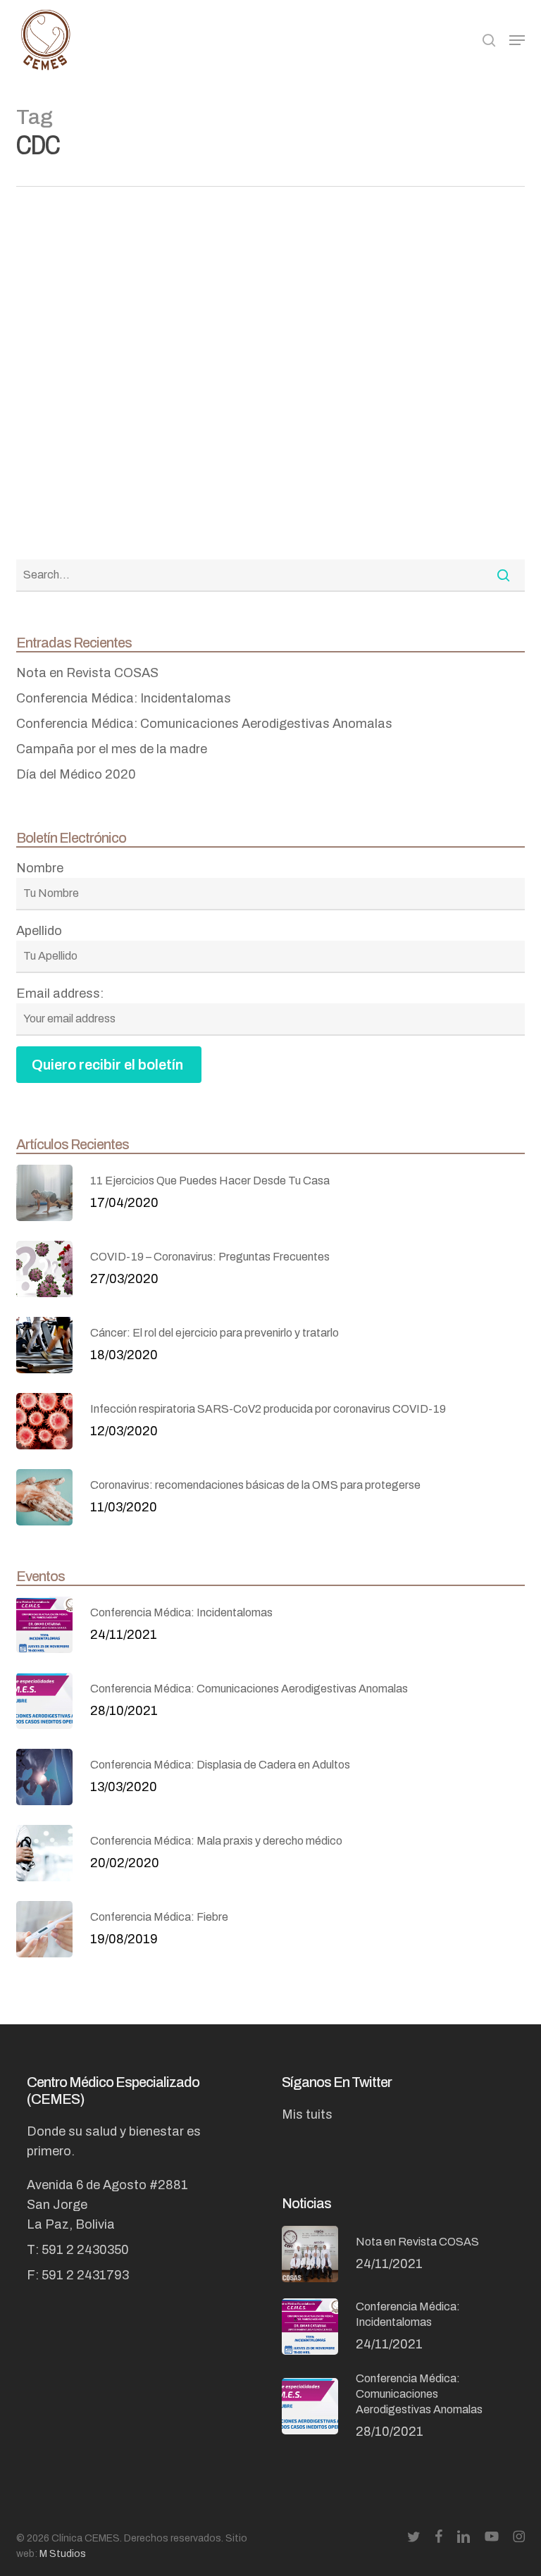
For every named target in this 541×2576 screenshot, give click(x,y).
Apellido (39, 931)
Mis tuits (307, 2114)
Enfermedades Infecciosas (281, 315)
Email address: (60, 993)
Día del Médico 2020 (76, 774)
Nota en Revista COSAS (87, 673)
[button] (517, 40)
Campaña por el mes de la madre (112, 749)
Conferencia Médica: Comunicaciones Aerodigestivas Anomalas (204, 724)
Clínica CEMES (249, 534)
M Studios (62, 2554)
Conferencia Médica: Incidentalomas (124, 698)
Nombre (40, 868)
